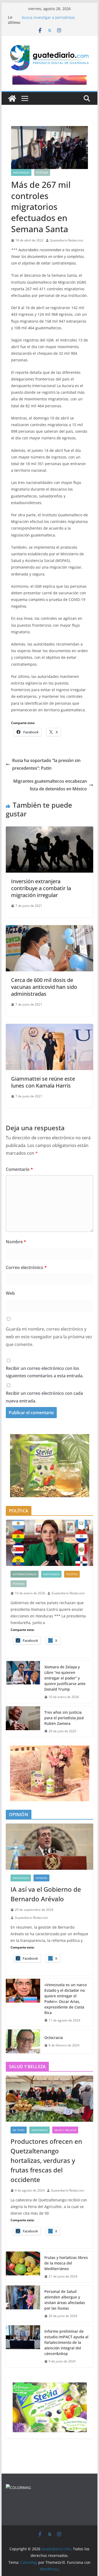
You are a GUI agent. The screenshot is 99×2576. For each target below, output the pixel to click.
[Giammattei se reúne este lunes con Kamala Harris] (50, 1028)
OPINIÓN (41, 1878)
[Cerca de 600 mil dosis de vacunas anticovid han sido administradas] (50, 929)
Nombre (16, 1242)
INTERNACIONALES (25, 1574)
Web (10, 1293)
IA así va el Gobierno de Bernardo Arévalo (46, 1894)
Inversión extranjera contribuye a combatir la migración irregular (41, 888)
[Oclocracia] (23, 2041)
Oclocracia (54, 2038)
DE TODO (19, 2130)
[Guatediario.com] (12, 98)
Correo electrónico (26, 1267)
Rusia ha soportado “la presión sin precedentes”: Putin (46, 764)
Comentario (19, 1169)
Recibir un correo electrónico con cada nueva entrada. (44, 1397)
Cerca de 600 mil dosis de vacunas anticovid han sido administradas (44, 987)
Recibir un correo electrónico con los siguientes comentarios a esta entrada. (45, 1372)
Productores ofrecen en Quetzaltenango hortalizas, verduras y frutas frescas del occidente (46, 2160)
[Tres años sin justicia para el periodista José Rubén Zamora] (23, 1722)
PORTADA (42, 172)
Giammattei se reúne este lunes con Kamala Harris (43, 1082)
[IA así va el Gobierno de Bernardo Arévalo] (50, 1847)
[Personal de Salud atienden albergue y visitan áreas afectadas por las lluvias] (23, 2304)
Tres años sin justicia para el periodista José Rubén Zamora (64, 1718)
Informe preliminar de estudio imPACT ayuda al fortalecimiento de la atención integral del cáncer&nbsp (66, 2342)
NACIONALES (21, 172)
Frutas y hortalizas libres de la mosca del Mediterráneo (66, 2263)
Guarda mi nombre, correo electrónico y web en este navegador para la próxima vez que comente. (49, 1337)
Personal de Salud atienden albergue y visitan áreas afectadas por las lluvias (65, 2300)
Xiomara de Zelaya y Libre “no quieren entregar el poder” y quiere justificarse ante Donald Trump (65, 1678)
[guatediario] (18, 2488)
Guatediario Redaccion (67, 240)
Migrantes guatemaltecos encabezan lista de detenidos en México (50, 785)
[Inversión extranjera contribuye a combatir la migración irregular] (50, 830)
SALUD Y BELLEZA (65, 2130)
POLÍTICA (72, 1574)
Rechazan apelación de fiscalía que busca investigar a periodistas (53, 20)
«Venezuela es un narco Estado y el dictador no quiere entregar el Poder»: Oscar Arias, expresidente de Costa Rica (65, 1999)
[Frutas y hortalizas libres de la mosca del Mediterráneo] (23, 2267)
